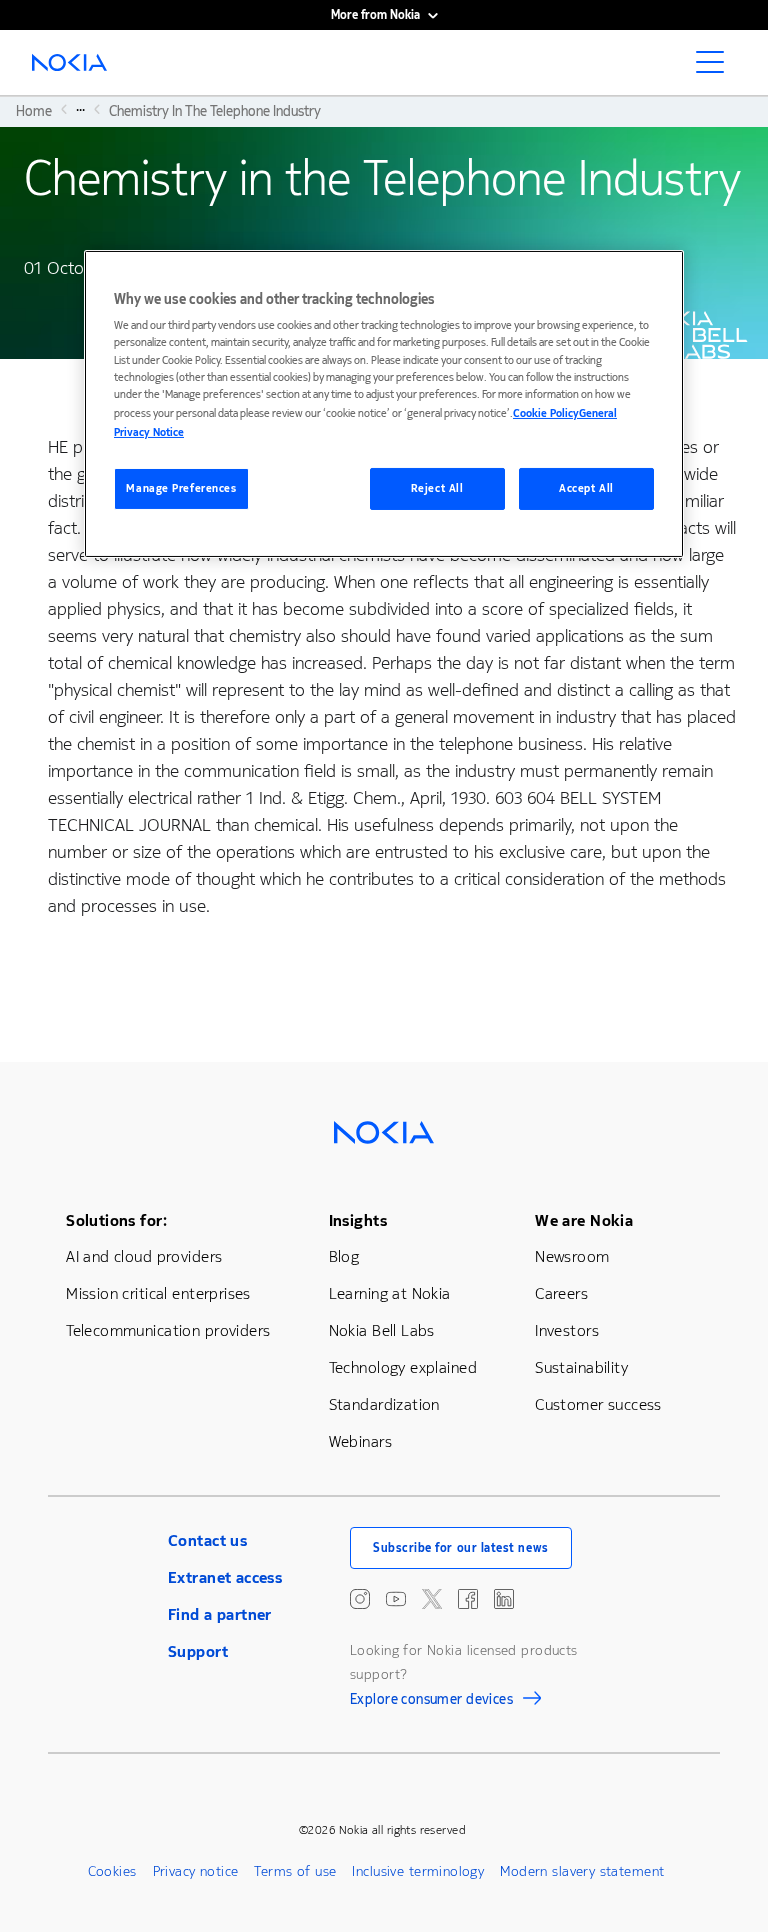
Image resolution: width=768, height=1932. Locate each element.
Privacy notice (196, 1871)
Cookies (112, 1871)
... (80, 109)
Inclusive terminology (418, 1871)
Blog (344, 1256)
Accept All (586, 488)
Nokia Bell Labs (382, 1330)
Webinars (360, 1441)
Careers (561, 1293)
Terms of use (295, 1871)
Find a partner (220, 1614)
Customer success (598, 1404)
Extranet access (225, 1577)
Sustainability (581, 1367)
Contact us (207, 1540)
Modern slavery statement (582, 1871)
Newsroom (572, 1256)
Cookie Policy (546, 413)
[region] (384, 404)
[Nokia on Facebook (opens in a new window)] (468, 1599)
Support (198, 1651)
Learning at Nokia (390, 1293)
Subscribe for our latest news (461, 1548)
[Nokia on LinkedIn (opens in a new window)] (504, 1599)
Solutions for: (116, 1220)
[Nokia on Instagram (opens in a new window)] (360, 1599)
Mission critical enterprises (158, 1293)
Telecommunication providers (168, 1330)
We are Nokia (584, 1220)
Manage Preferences (181, 488)
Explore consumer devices (431, 1702)
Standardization (384, 1404)
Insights (358, 1220)
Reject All (437, 488)
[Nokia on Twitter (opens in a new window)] (432, 1599)
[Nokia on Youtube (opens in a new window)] (396, 1599)
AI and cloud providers (144, 1256)
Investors (567, 1330)
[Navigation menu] (716, 68)
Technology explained (403, 1367)
